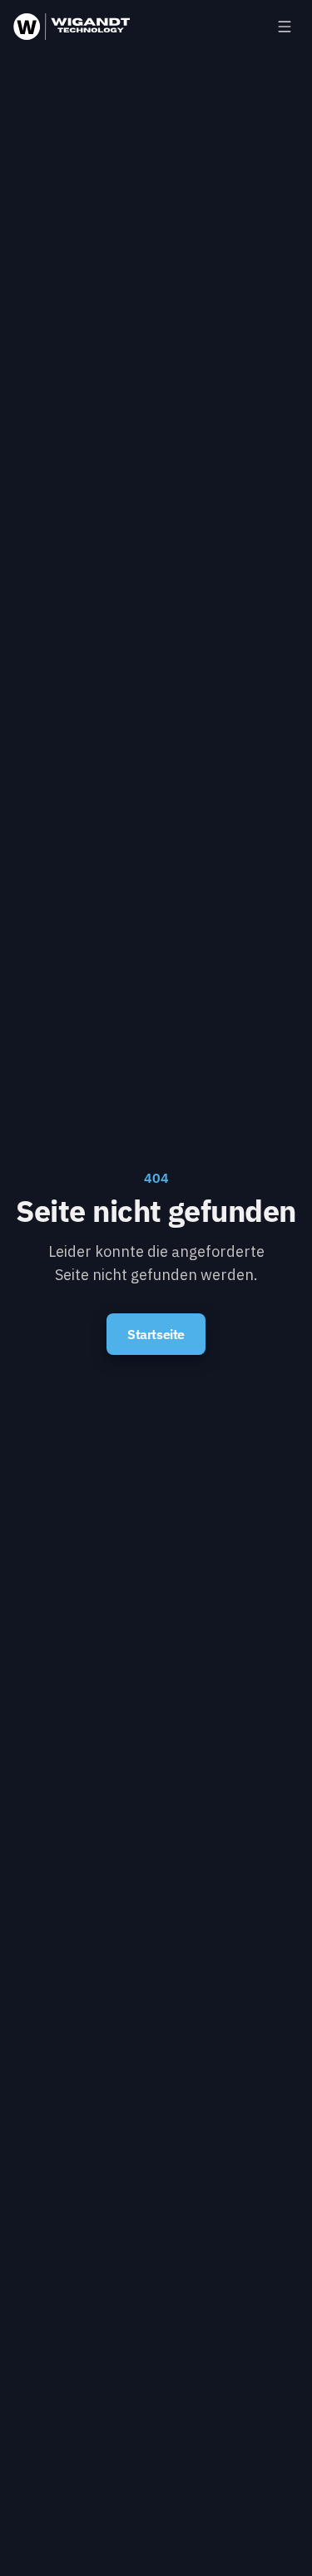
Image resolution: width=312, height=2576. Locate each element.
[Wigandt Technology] (72, 27)
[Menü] (285, 27)
